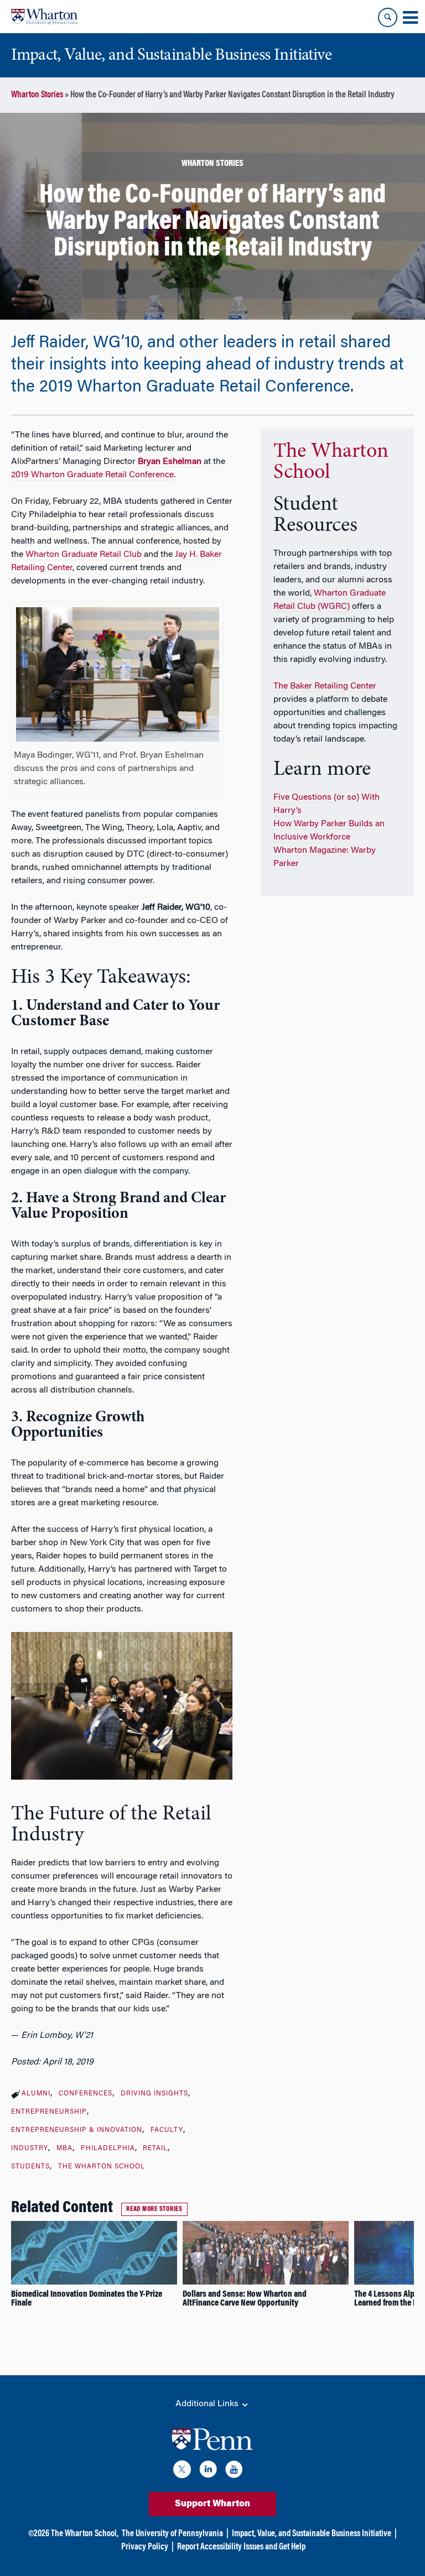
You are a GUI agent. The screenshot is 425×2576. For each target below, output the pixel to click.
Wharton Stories (37, 95)
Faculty (167, 2130)
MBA (64, 2149)
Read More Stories (154, 2209)
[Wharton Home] (44, 17)
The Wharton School (102, 2167)
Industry (30, 2149)
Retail (155, 2149)
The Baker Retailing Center (325, 686)
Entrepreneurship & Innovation (77, 2130)
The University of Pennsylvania (172, 2534)
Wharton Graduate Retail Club (84, 555)
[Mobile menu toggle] (410, 18)
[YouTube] (234, 2471)
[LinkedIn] (208, 2471)
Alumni (36, 2094)
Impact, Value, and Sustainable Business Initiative (312, 2534)
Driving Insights (154, 2094)
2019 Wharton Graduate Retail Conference (92, 475)
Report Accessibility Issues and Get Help (241, 2547)
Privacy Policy (145, 2547)
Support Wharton (212, 2504)
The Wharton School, (85, 2534)
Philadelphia (108, 2149)
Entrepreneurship (49, 2112)
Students (30, 2167)
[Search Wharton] (388, 17)
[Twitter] (182, 2471)
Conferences (85, 2094)
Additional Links (208, 2404)
